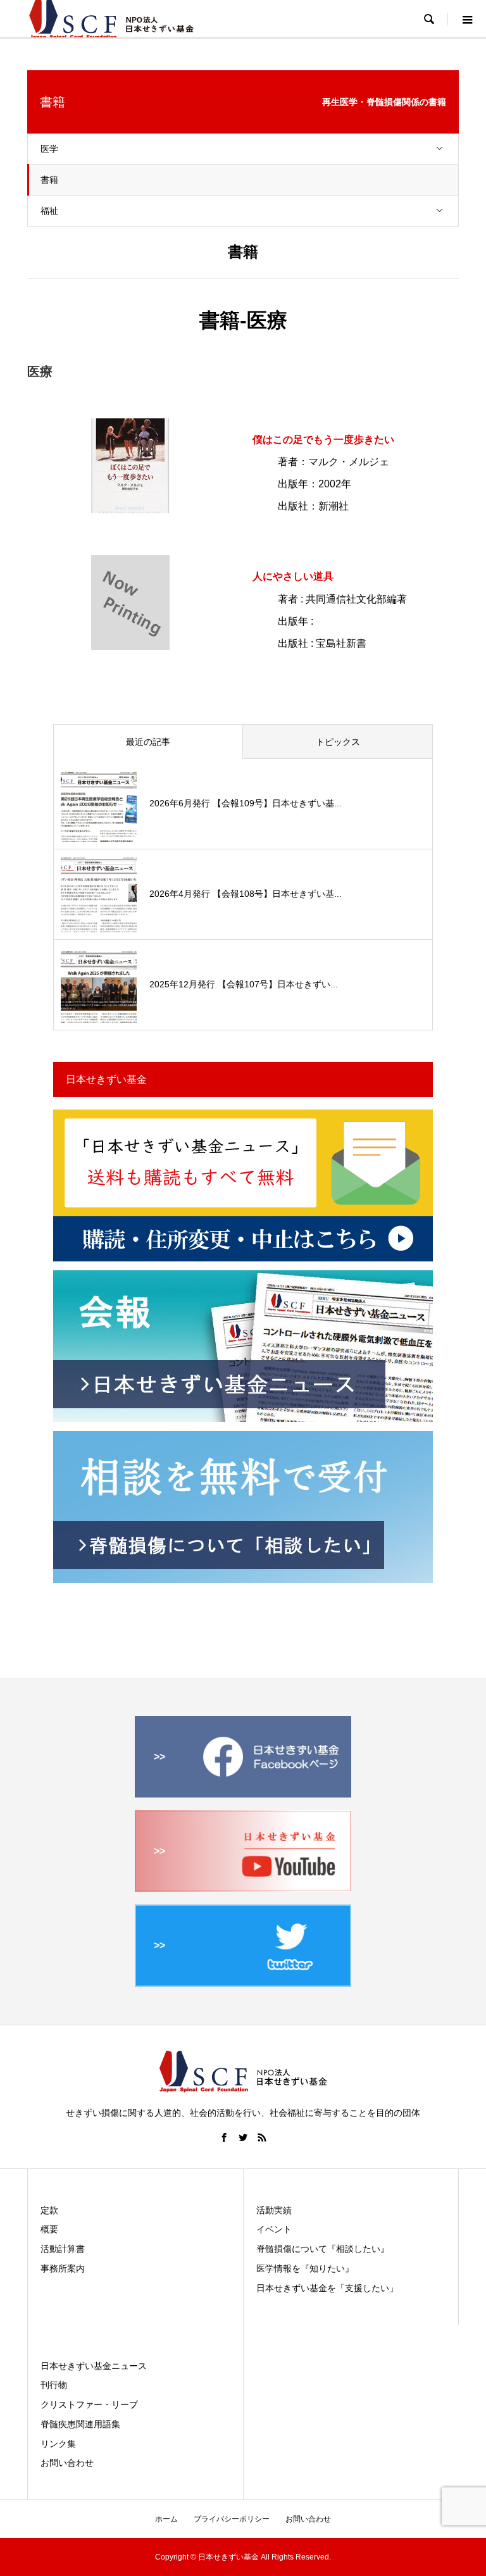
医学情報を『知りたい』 (305, 2268)
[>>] (243, 1792)
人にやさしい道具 (293, 576)
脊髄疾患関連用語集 (80, 2424)
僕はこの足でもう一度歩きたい (323, 440)
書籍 (49, 180)
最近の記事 (148, 742)
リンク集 (58, 2444)
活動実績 (274, 2210)
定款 (49, 2210)
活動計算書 (63, 2249)
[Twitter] (243, 2137)
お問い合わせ (67, 2463)
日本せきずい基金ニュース (94, 2366)
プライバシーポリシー (232, 2519)
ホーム (166, 2519)
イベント (274, 2229)
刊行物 (54, 2385)
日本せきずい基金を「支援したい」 (327, 2288)
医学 (49, 149)
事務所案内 (63, 2268)
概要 (49, 2229)
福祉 (49, 211)
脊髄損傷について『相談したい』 (323, 2249)
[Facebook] (224, 2137)
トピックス (338, 742)
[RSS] (262, 2137)
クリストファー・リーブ (89, 2404)
